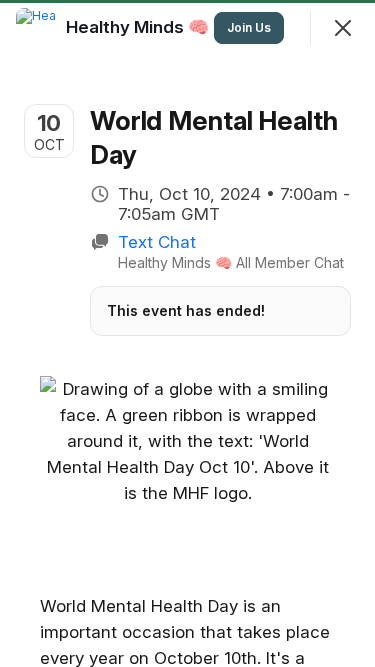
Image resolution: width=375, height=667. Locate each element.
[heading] (139, 27)
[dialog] (187, 333)
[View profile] (36, 28)
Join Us (249, 27)
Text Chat (157, 242)
